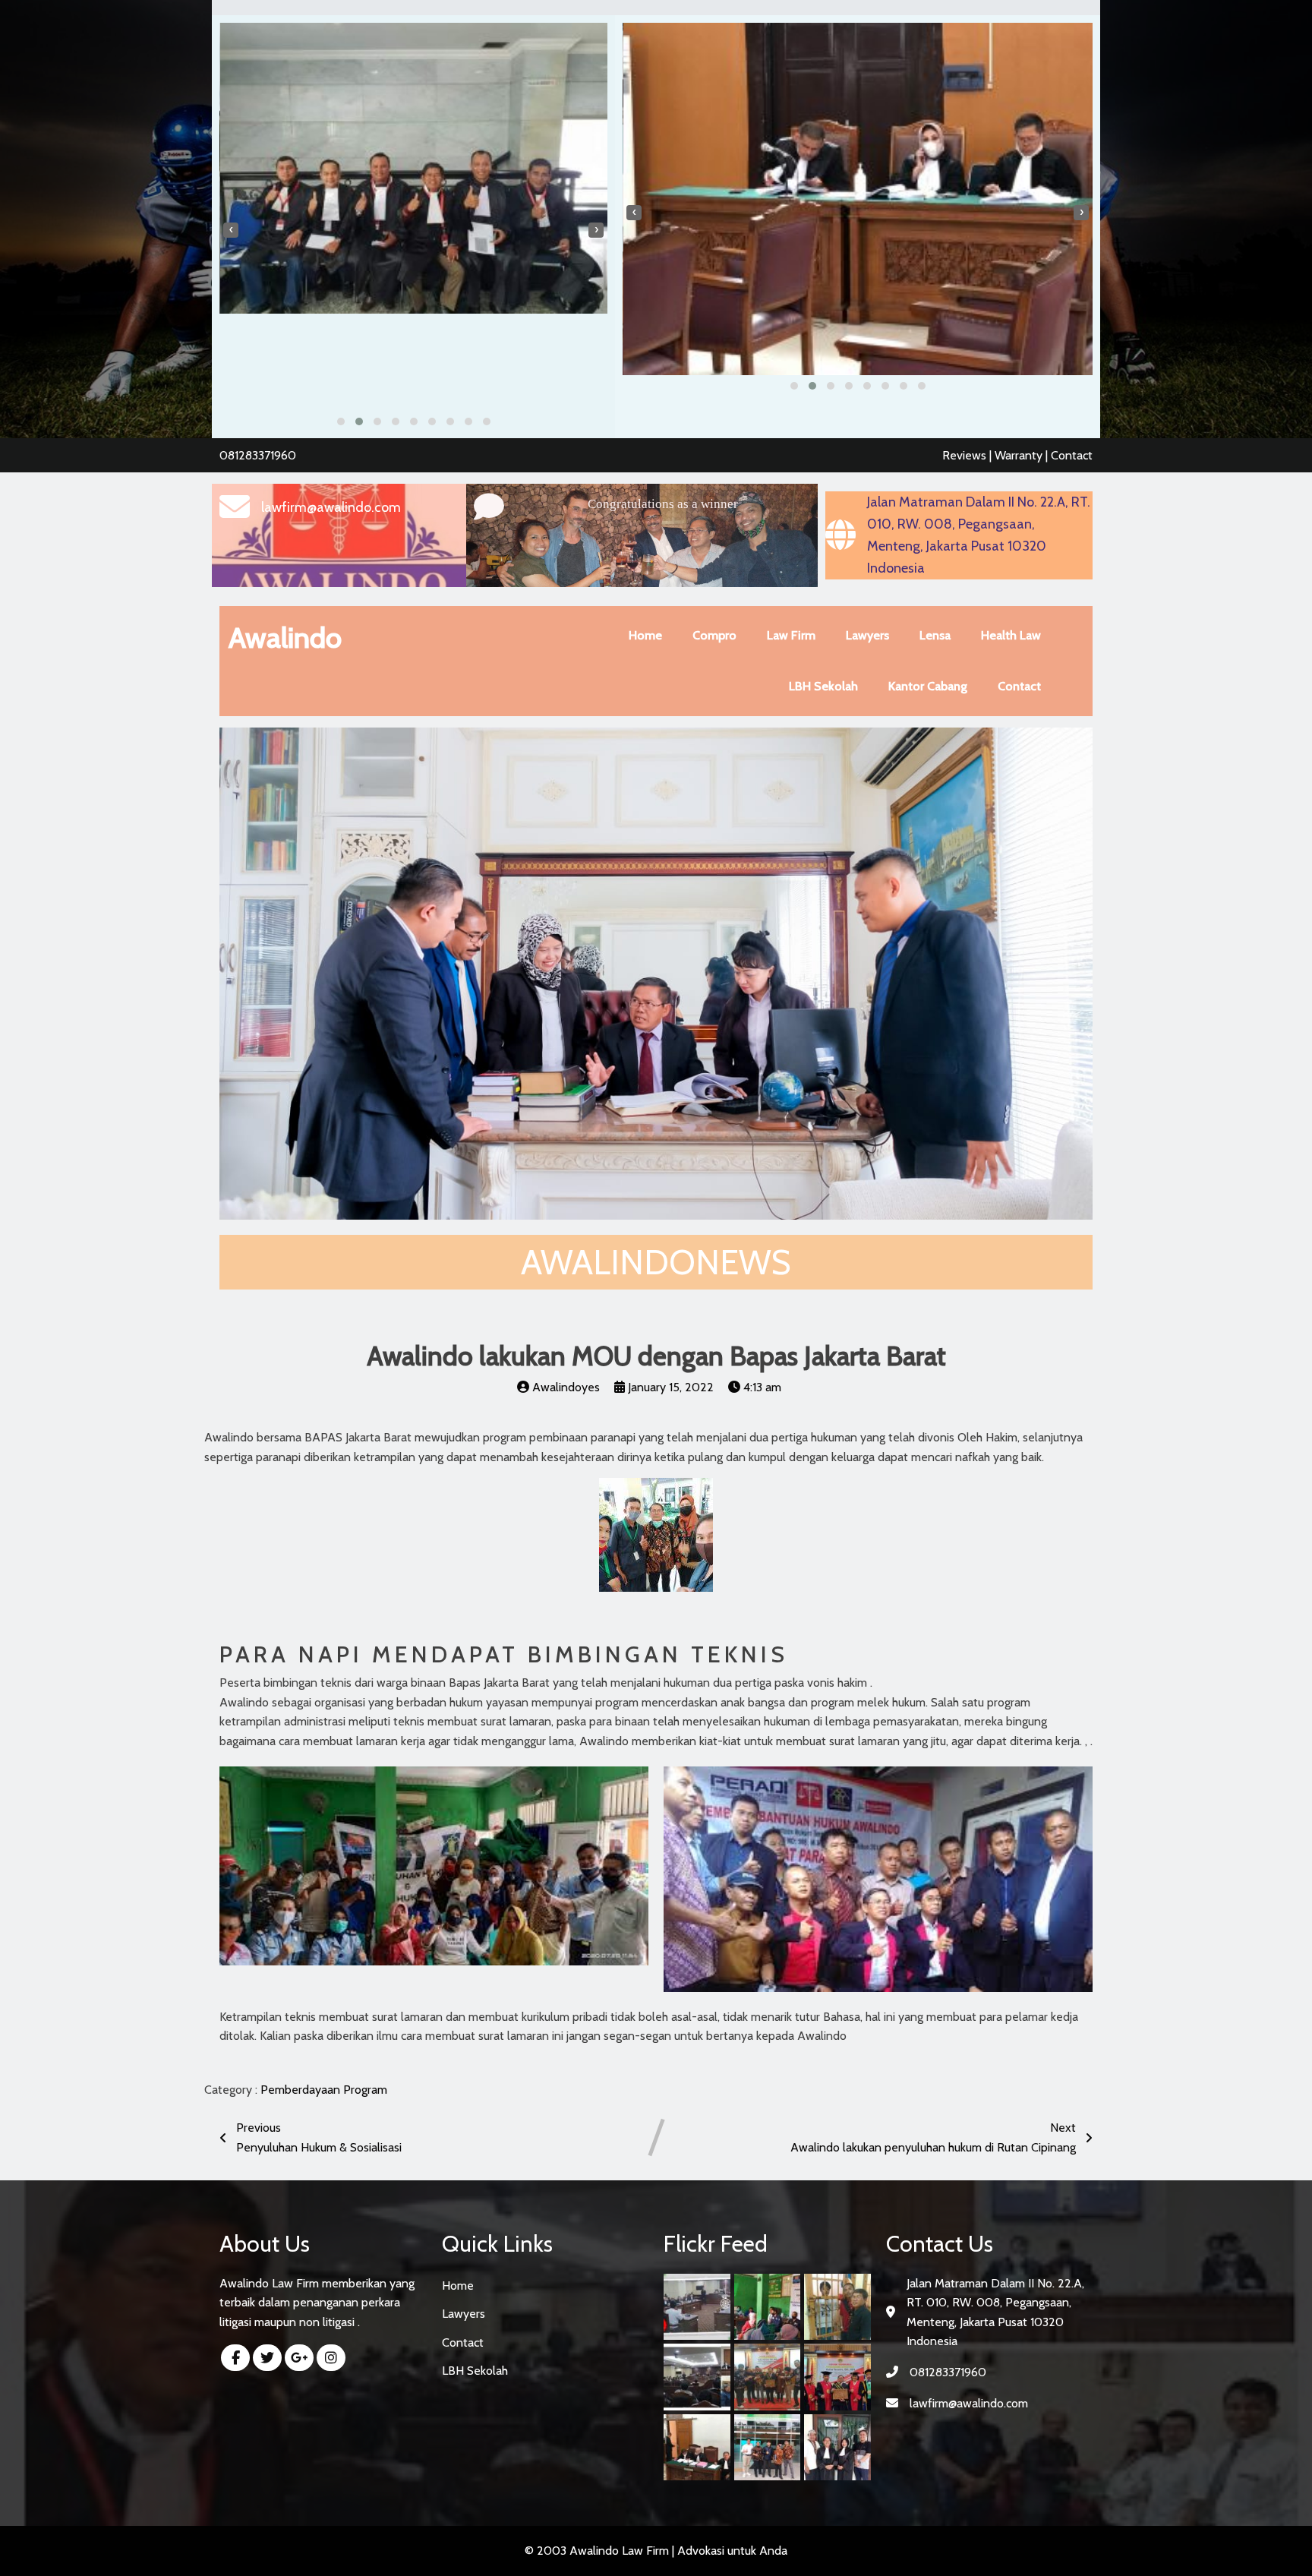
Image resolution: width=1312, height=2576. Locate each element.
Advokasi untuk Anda (732, 2551)
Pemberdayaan (302, 2090)
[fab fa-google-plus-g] (299, 2358)
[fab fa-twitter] (267, 2358)
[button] (341, 421)
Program (365, 2090)
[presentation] (231, 230)
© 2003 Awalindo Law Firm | (601, 2551)
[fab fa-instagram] (331, 2358)
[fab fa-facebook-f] (235, 2358)
